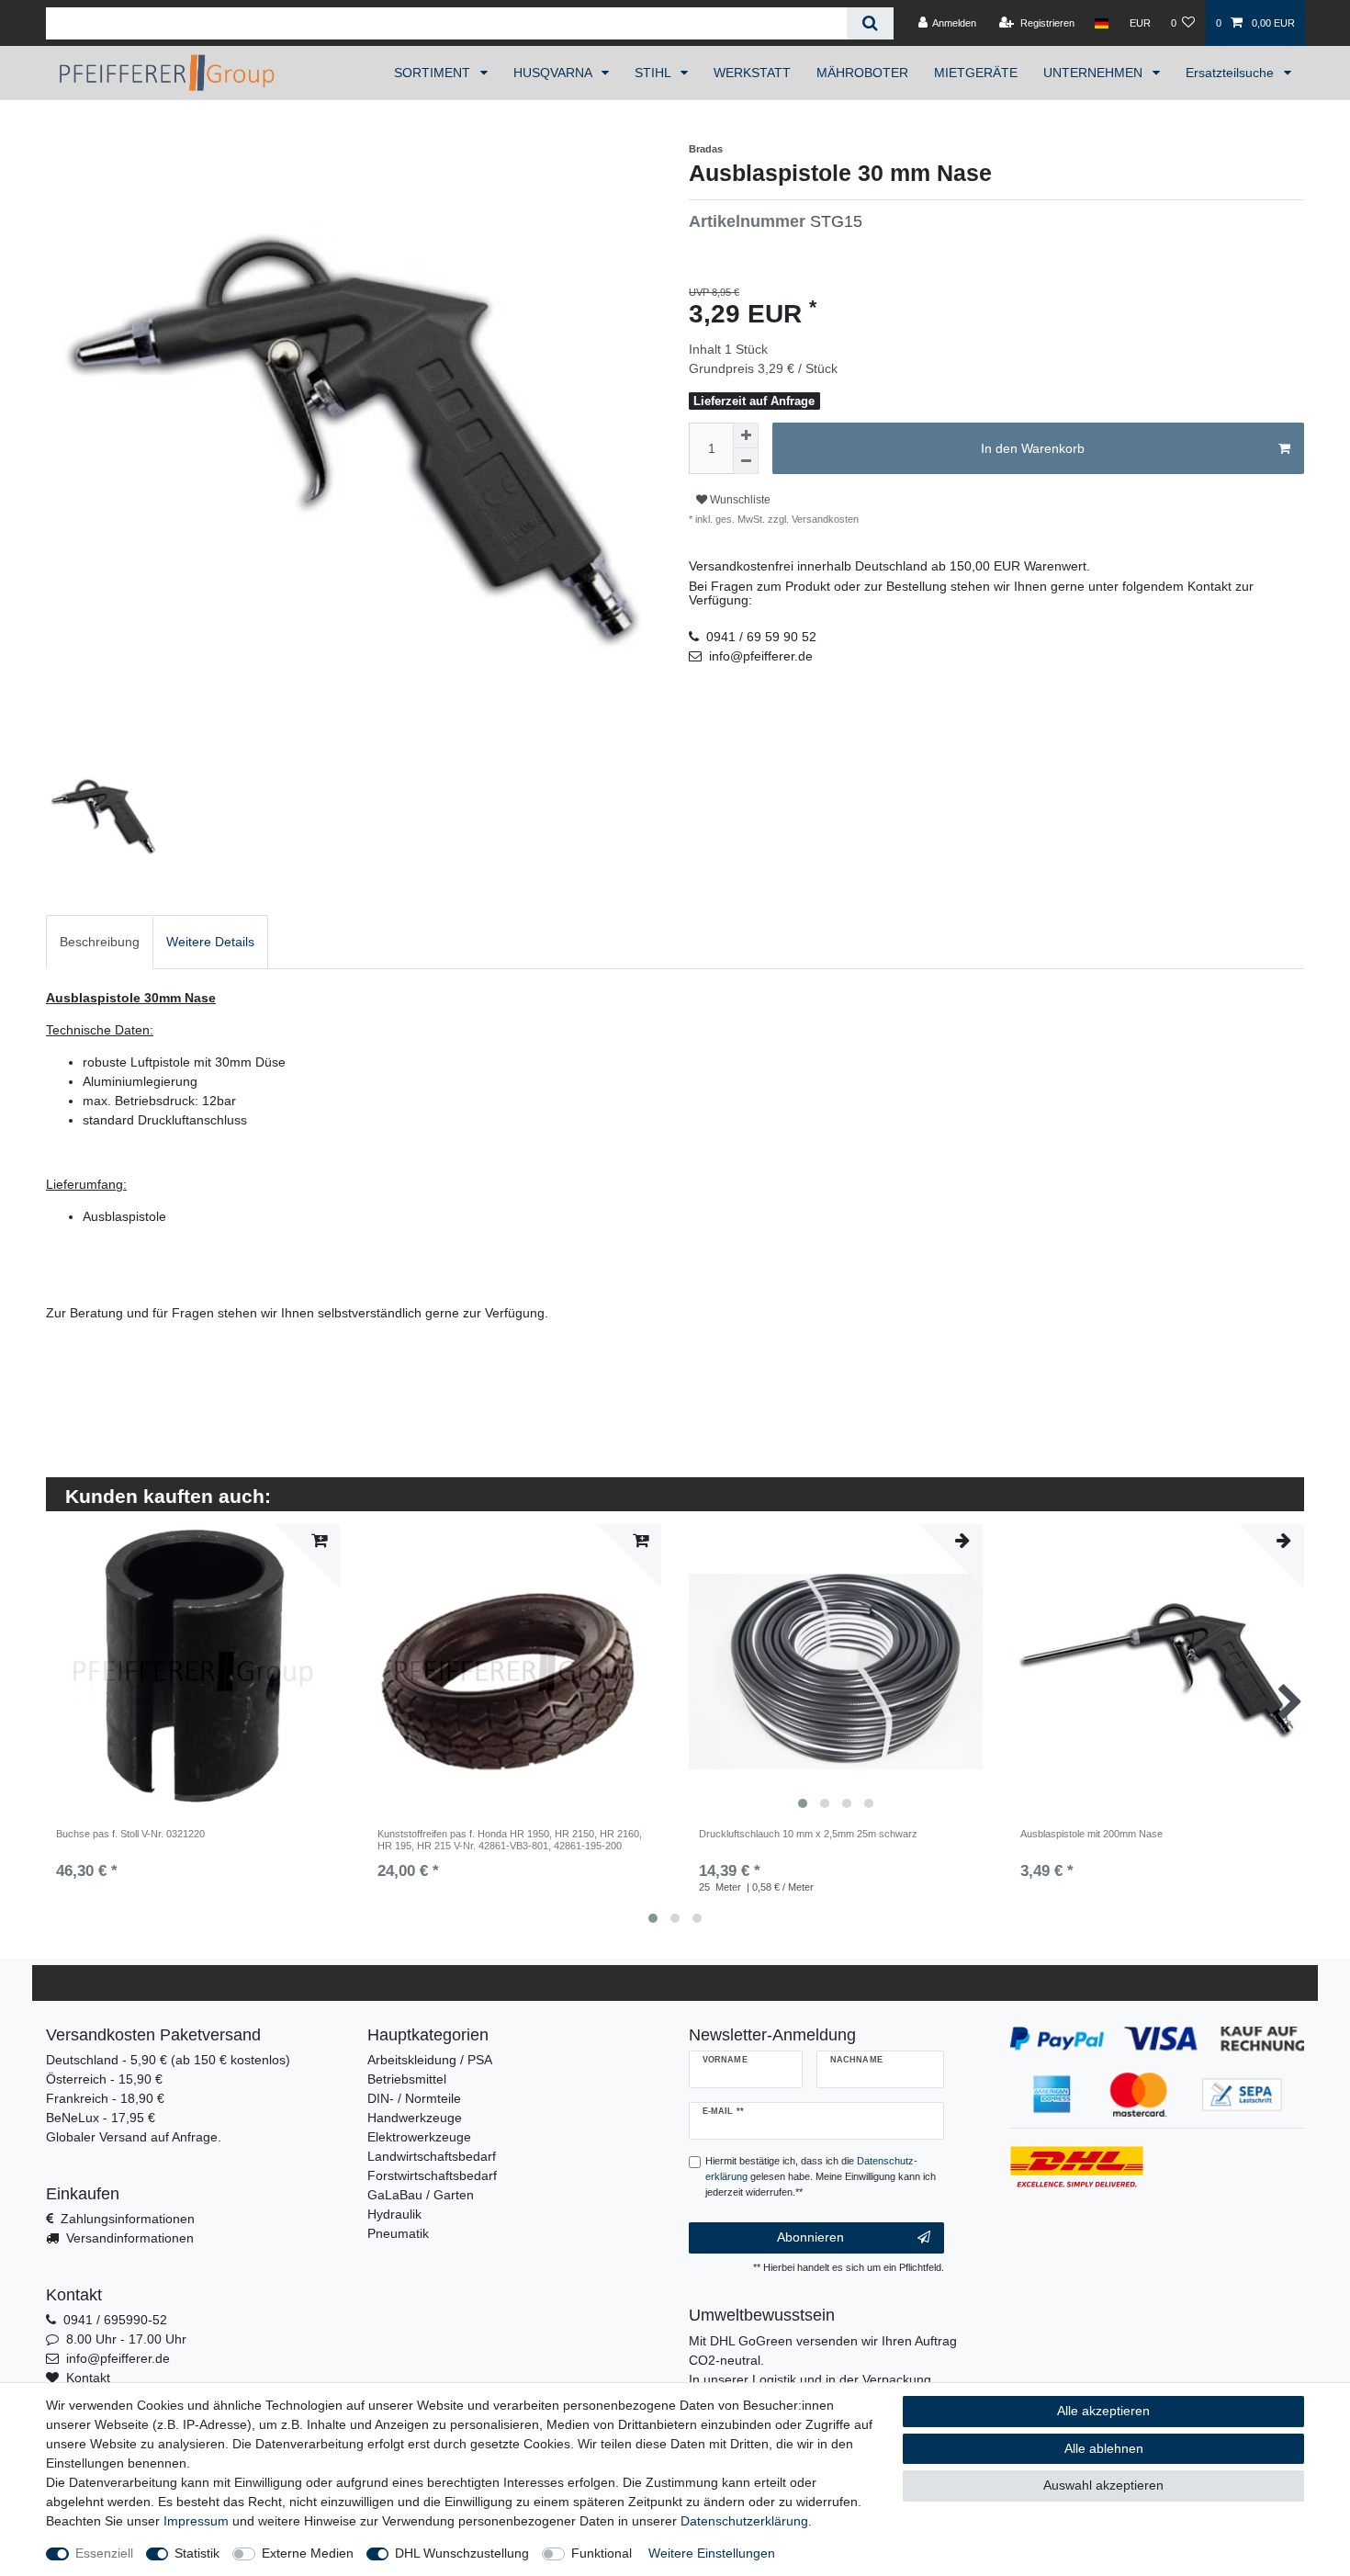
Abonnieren (810, 2237)
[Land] (1102, 23)
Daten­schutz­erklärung (744, 2521)
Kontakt (88, 2378)
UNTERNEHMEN (1095, 73)
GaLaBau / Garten (421, 2195)
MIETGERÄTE (976, 73)
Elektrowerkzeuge (419, 2137)
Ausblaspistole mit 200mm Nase (1091, 1834)
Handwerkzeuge (415, 2118)
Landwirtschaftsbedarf (432, 2156)
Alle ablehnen (1104, 2448)
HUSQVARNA (554, 73)
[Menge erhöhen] (746, 435)
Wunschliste (739, 500)
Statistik (197, 2553)
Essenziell (104, 2553)
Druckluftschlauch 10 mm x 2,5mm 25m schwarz (808, 1834)
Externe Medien (308, 2553)
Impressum (196, 2521)
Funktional (602, 2553)
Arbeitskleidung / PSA (430, 2060)
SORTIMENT (434, 73)
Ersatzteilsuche (1232, 73)
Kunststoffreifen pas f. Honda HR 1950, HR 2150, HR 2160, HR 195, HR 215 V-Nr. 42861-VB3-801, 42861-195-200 (510, 1839)
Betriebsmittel (407, 2079)
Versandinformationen (130, 2238)
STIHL (654, 73)
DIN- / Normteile (414, 2098)
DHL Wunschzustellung (462, 2553)
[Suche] (870, 23)
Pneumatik (398, 2233)
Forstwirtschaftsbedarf (432, 2175)
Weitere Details (210, 942)
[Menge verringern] (746, 461)
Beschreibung (100, 942)
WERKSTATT (752, 73)
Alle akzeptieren (1103, 2411)
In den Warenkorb (1033, 448)
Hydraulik (394, 2214)
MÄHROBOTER (862, 73)
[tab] (100, 942)
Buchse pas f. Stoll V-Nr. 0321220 (130, 1834)
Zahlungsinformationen (128, 2219)
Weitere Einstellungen (712, 2553)
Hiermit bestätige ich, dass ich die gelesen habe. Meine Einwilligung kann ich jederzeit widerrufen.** (821, 2176)
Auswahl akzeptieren (1103, 2485)
